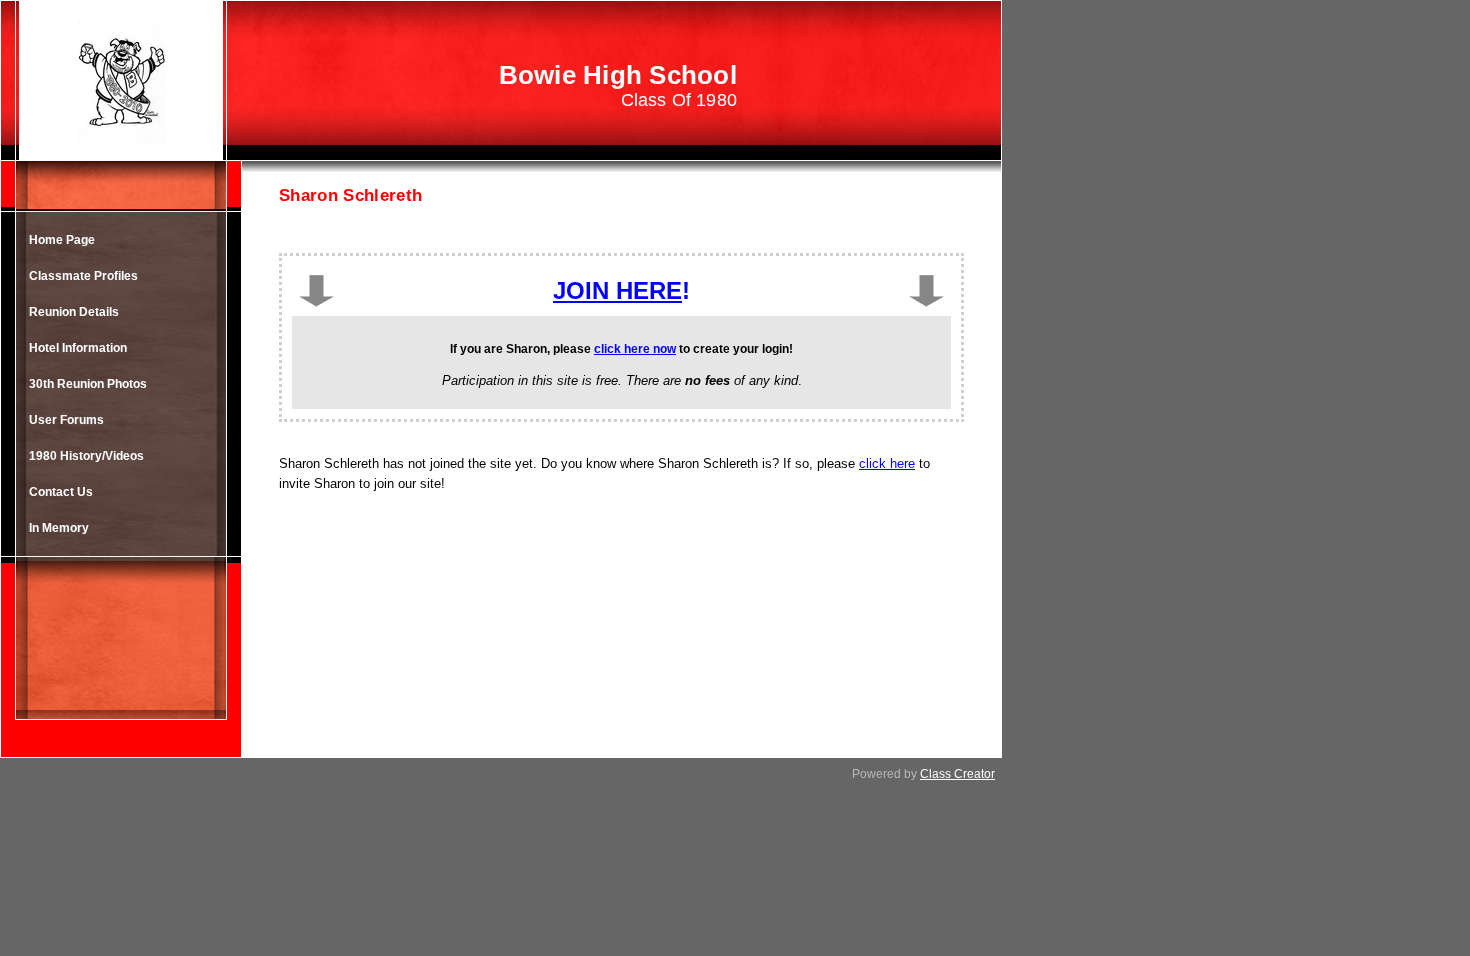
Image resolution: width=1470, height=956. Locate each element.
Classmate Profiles (83, 276)
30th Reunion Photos (88, 384)
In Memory (59, 528)
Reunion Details (74, 312)
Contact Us (61, 492)
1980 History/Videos (86, 456)
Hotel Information (78, 348)
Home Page (62, 240)
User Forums (66, 420)
